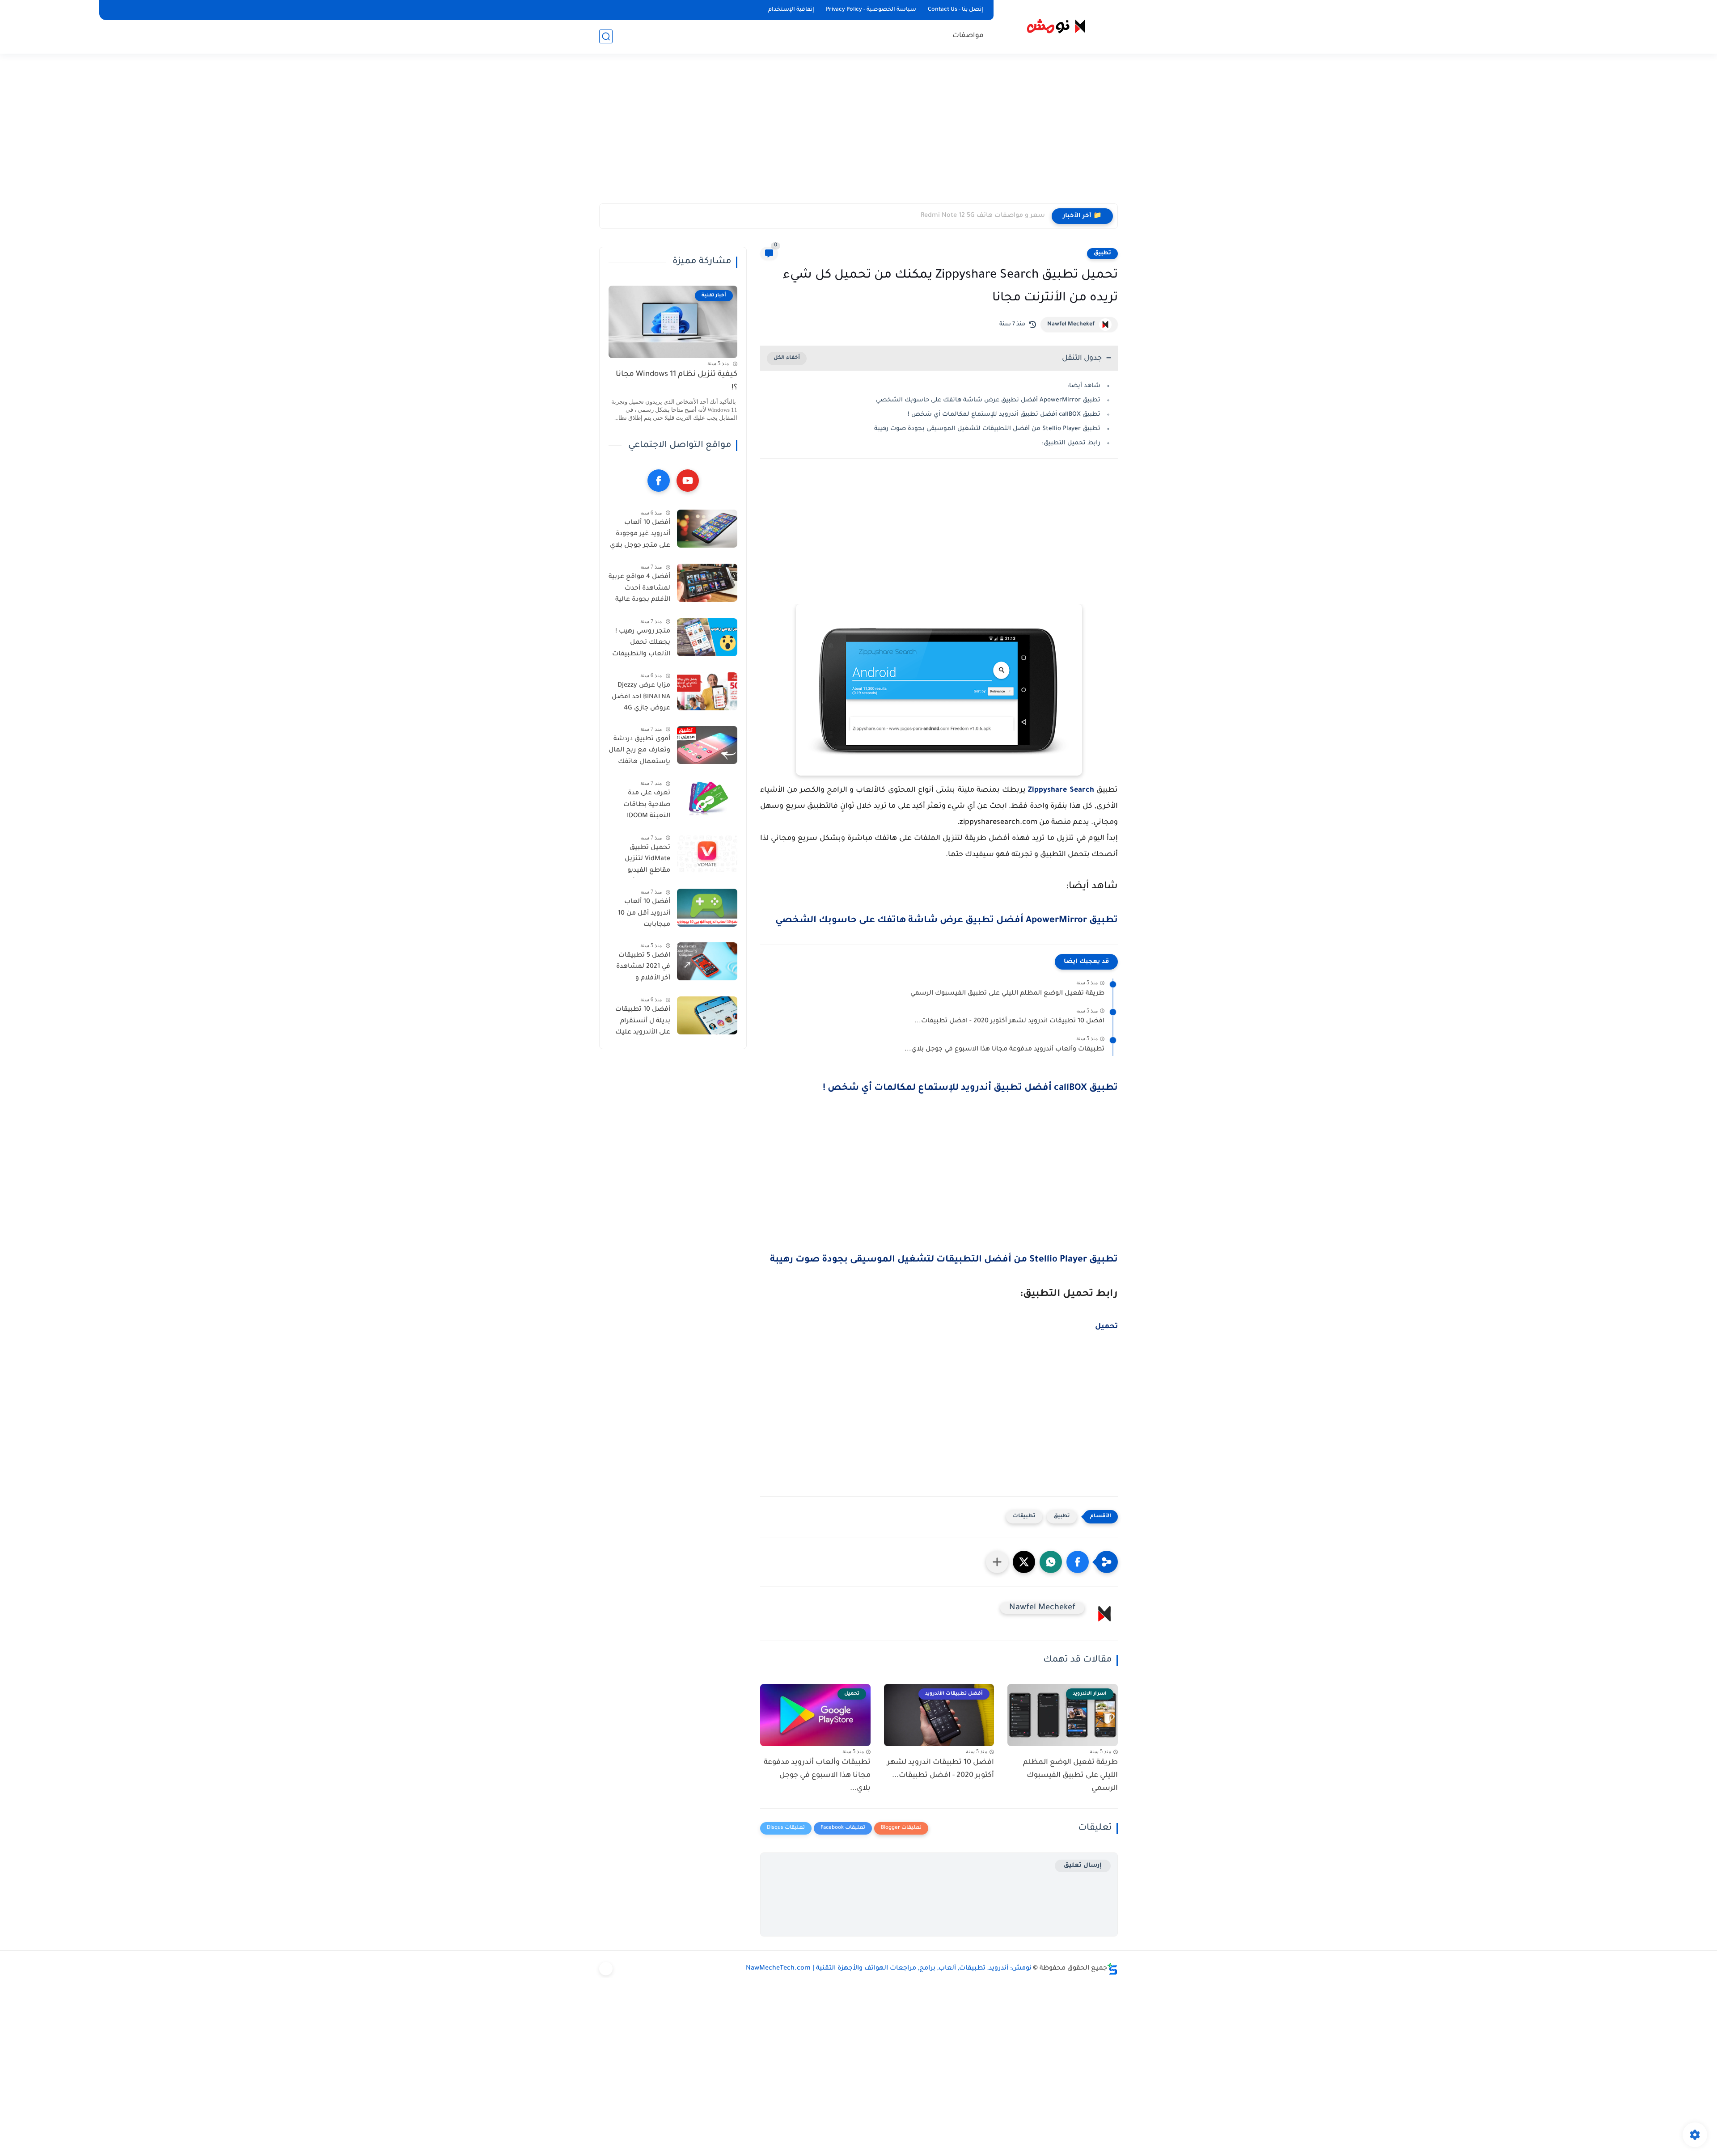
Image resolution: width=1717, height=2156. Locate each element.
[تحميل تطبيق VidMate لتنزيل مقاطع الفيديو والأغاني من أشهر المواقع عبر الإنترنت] (707, 854)
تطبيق (1102, 253)
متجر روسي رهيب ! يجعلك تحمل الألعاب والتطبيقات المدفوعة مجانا (641, 645)
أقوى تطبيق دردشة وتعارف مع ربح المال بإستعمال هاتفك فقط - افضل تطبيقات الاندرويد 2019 (639, 752)
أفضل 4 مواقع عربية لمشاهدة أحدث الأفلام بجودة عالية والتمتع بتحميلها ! (639, 590)
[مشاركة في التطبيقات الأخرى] (997, 1562)
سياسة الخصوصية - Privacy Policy (871, 10)
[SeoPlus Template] (1112, 1969)
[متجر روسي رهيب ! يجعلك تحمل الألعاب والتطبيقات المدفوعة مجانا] (707, 637)
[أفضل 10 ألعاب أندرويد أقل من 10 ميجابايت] (707, 908)
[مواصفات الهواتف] (606, 1969)
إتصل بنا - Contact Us (956, 10)
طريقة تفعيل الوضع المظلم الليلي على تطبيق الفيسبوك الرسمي (1007, 994)
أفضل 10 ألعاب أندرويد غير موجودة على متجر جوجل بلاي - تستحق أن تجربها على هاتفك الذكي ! (640, 536)
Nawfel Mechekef (1071, 325)
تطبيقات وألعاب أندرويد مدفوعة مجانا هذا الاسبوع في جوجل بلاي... (1004, 1050)
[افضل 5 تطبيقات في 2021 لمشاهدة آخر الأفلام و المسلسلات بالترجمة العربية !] (707, 961)
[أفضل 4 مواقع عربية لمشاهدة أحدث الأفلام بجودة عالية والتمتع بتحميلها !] (707, 583)
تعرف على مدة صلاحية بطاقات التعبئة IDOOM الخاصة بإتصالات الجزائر (645, 806)
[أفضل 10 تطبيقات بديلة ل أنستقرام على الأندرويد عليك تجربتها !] (707, 1015)
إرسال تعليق (1083, 1866)
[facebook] (659, 481)
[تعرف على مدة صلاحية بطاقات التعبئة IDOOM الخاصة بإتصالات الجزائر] (707, 799)
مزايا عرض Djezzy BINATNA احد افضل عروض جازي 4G (641, 697)
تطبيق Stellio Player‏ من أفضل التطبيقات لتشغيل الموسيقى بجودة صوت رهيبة (987, 429)
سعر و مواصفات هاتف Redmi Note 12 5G (983, 216)
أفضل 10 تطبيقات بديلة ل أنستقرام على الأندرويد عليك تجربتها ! (643, 1023)
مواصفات (968, 36)
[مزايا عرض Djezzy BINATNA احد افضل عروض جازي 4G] (707, 691)
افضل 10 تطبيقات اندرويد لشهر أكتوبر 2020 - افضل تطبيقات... (1009, 1021)
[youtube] (688, 481)
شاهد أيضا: (1084, 386)
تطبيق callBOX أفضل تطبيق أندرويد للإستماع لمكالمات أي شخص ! (1004, 415)
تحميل (1106, 1327)
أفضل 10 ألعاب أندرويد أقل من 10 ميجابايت (644, 913)
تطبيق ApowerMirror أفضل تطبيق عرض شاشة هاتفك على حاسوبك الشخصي (988, 400)
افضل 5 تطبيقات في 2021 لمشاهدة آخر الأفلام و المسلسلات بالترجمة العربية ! (643, 969)
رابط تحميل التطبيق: (1071, 443)
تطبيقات (1024, 1517)
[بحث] (606, 36)
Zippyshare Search (1061, 790)
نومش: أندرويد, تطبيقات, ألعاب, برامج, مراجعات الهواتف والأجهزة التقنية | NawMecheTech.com (889, 1969)
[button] (1078, 1562)
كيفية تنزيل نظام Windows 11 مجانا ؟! (677, 382)
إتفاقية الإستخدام (791, 10)
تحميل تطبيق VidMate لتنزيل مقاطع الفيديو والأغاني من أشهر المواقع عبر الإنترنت (641, 861)
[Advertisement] (858, 134)
